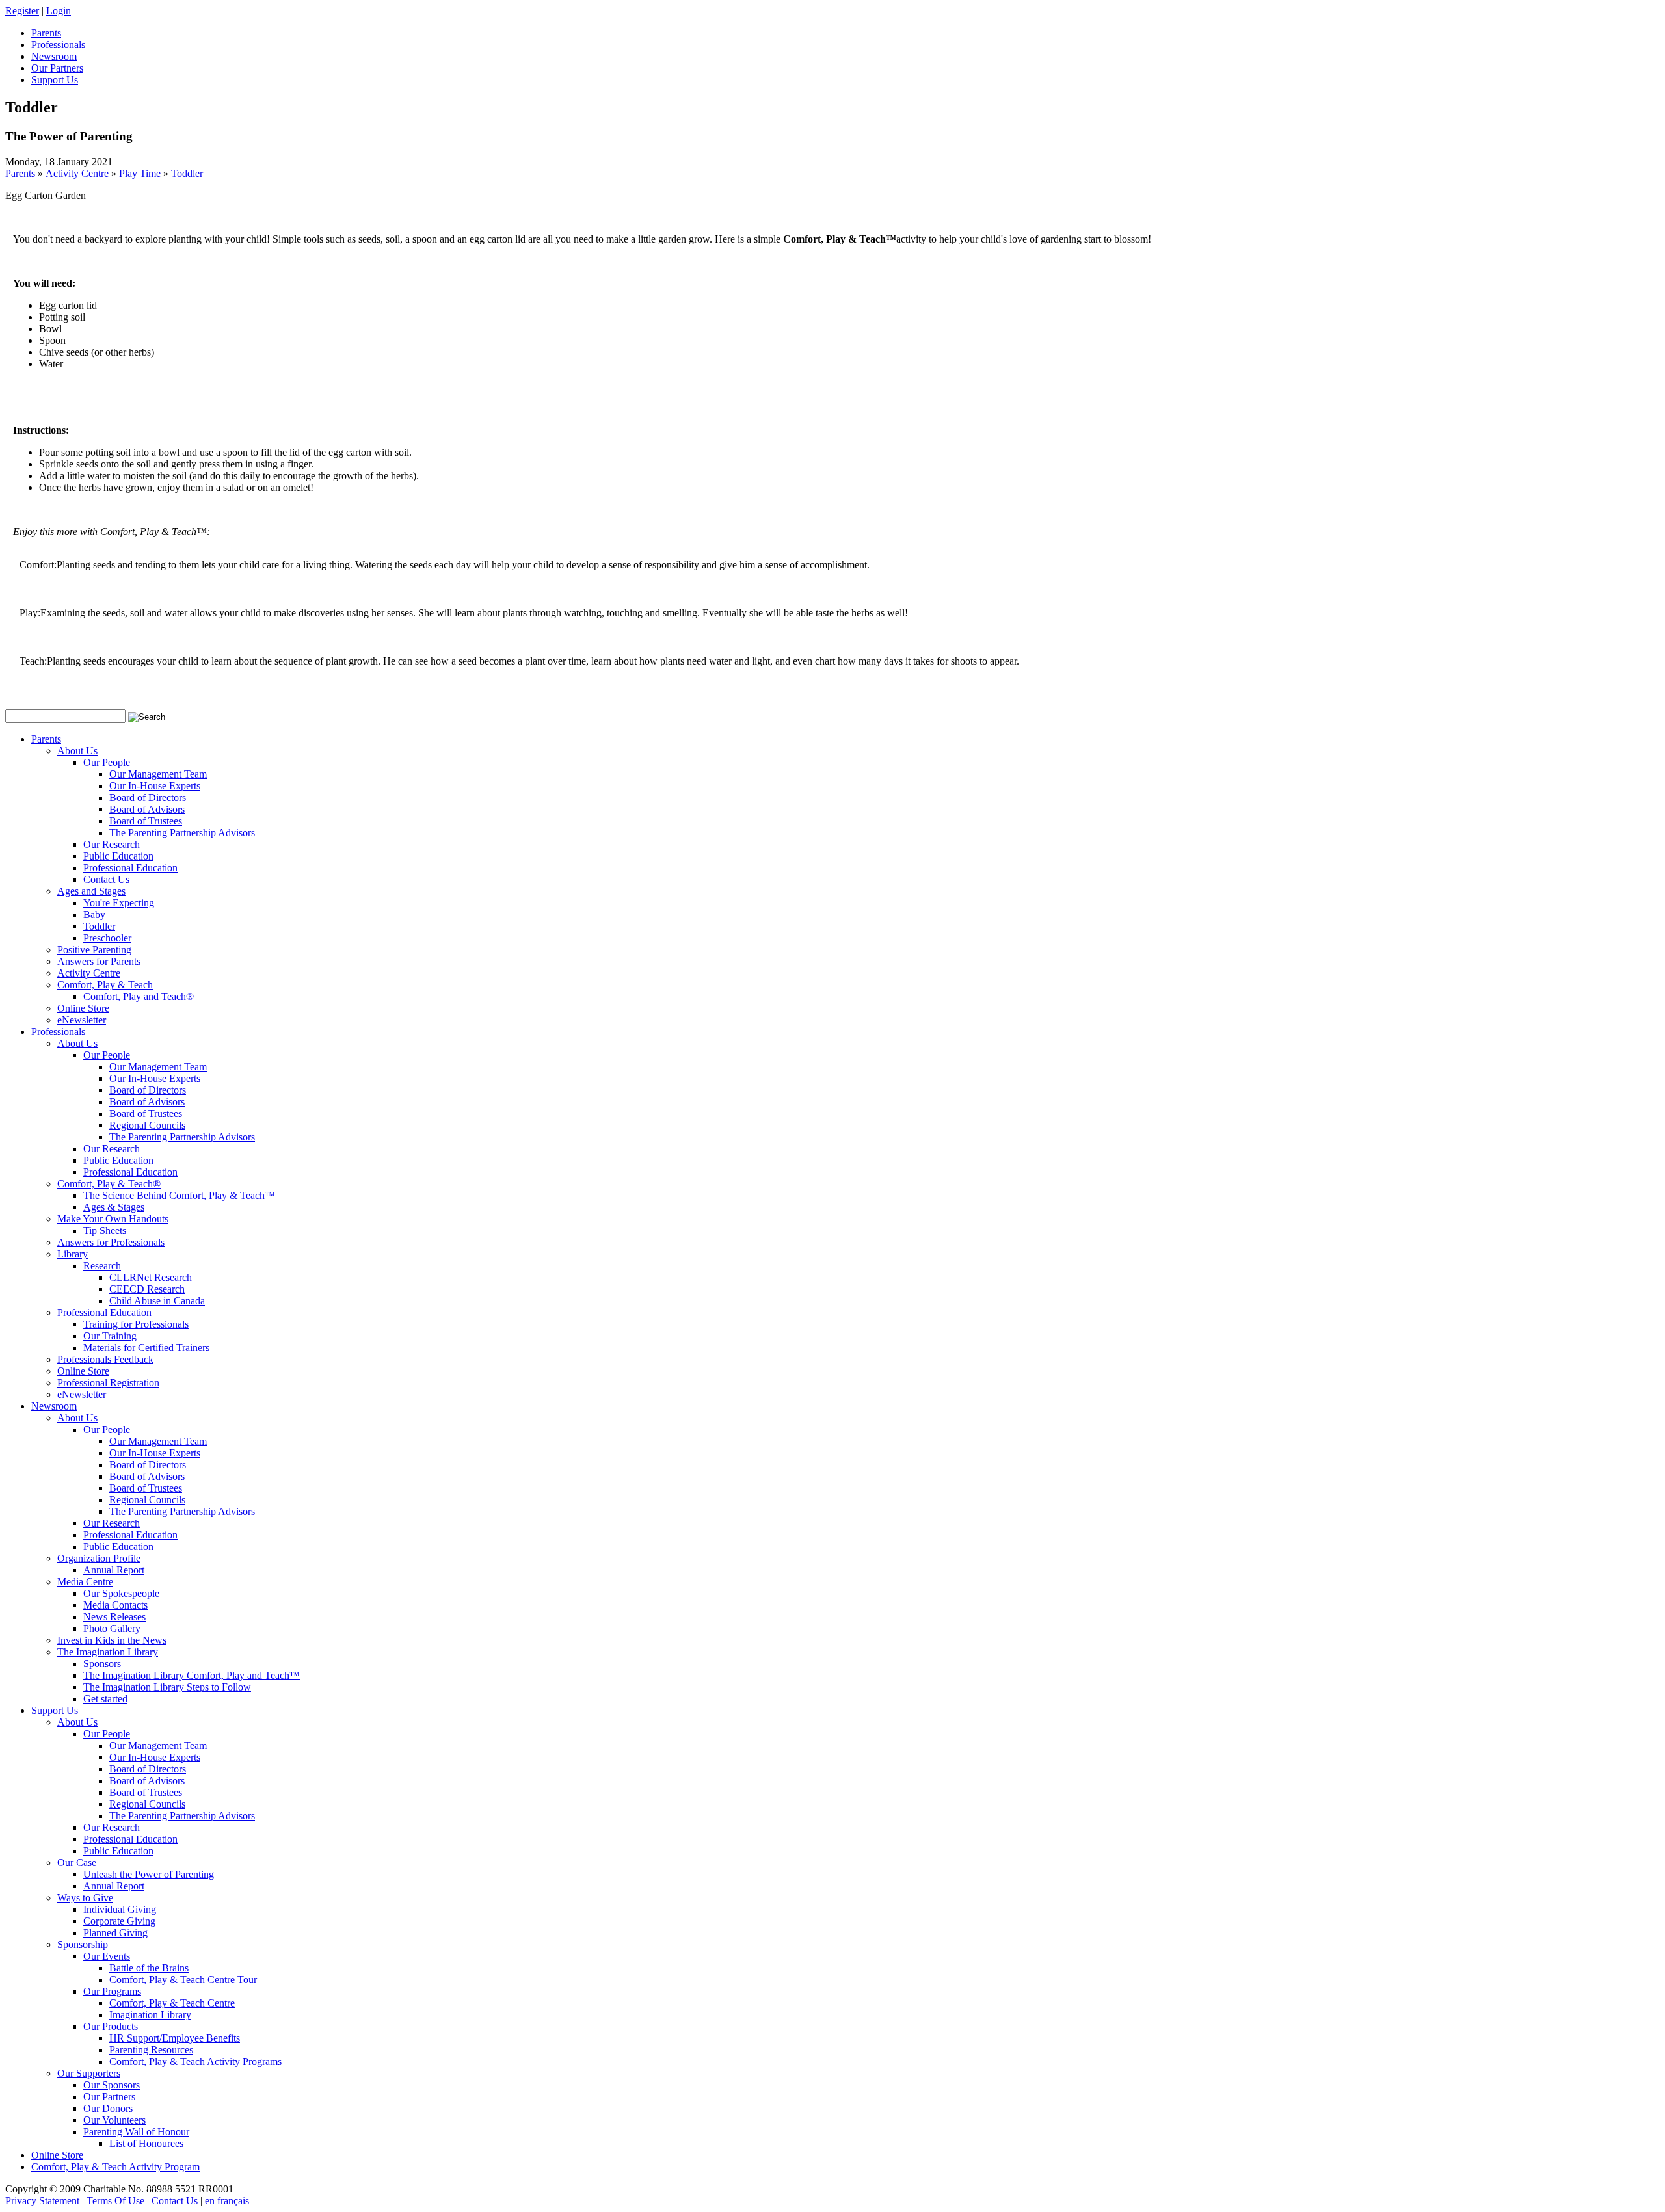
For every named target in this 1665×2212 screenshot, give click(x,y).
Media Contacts (115, 1605)
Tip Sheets (105, 1231)
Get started (105, 1699)
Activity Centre (77, 173)
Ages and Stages (91, 891)
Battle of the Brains (149, 1968)
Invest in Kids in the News (112, 1640)
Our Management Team (158, 774)
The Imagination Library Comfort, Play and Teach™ (192, 1675)
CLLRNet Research (151, 1277)
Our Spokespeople (121, 1593)
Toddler (187, 173)
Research (102, 1266)
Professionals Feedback (105, 1359)
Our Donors (108, 2108)
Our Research (112, 844)
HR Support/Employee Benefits (175, 2038)
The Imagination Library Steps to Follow (167, 1687)
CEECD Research (147, 1289)
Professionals (58, 1032)
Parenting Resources (151, 2050)
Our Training (110, 1336)
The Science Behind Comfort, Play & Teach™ (179, 1195)
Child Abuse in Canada (157, 1301)
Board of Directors (148, 797)
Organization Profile (99, 1558)
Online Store (83, 1008)
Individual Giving (120, 1909)
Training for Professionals (136, 1324)
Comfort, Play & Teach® (109, 1184)
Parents (20, 173)
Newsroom (54, 1406)
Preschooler (107, 938)
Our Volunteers (114, 2120)
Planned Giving (115, 1933)
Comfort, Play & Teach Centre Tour (183, 1980)
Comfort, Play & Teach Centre (172, 2003)
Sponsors (102, 1664)
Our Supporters (89, 2073)
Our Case (77, 1863)
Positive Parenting (94, 950)
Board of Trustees (146, 821)
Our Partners (109, 2097)
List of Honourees (146, 2143)
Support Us (55, 1710)
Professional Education (130, 868)
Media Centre (85, 1582)
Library (73, 1254)
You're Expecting (119, 903)
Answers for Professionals (111, 1242)
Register (22, 11)
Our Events (107, 1956)
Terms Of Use (115, 2201)
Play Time (140, 173)
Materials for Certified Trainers (146, 1348)
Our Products (111, 2026)
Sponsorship (83, 1944)
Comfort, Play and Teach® (139, 996)
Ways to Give (85, 1898)
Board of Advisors (147, 809)
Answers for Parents (99, 961)
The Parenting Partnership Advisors (182, 833)
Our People (107, 762)
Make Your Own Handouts (113, 1219)
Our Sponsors (112, 2085)
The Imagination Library (108, 1652)
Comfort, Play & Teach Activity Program (115, 2167)
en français (227, 2201)
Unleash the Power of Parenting (149, 1874)
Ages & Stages (114, 1207)
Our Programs (112, 1991)
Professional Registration (108, 1383)
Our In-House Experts (155, 786)
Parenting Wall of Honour (136, 2132)
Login (59, 11)
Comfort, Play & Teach (105, 985)
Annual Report (114, 1570)
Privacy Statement (42, 2201)
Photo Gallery (112, 1628)
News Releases (114, 1617)
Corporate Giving (119, 1921)
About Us (77, 751)
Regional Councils (147, 1125)
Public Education (118, 856)
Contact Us (106, 879)
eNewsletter (82, 1020)
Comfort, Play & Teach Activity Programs (195, 2061)
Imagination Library (150, 2015)
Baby (94, 915)
